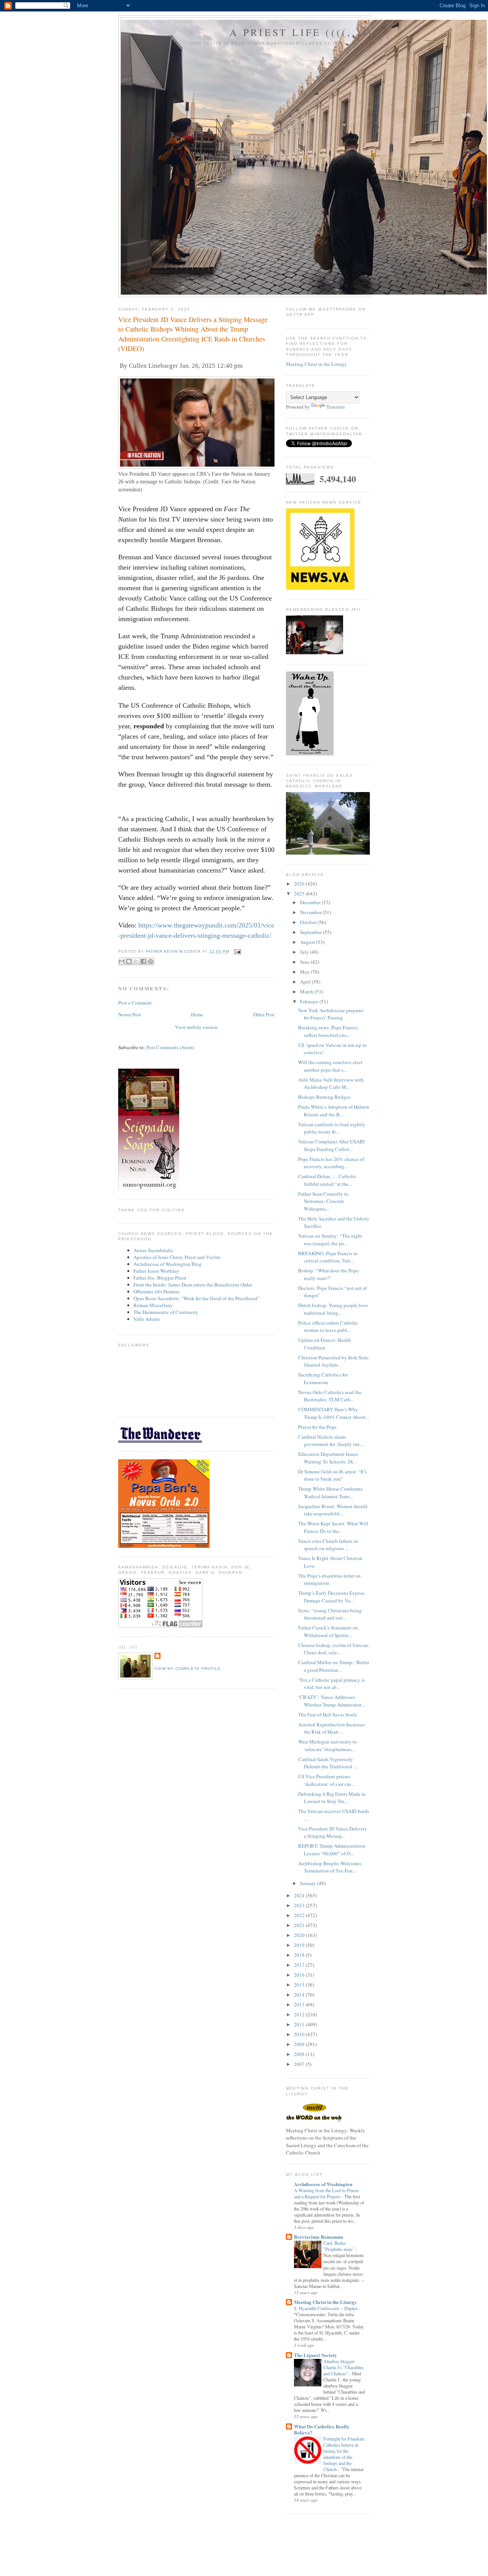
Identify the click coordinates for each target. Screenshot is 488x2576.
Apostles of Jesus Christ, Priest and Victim (177, 1257)
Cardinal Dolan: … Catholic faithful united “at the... (327, 1180)
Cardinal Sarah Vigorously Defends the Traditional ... (327, 1763)
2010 (300, 2034)
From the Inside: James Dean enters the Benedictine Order (193, 1285)
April (306, 982)
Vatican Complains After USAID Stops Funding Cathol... (331, 1145)
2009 (300, 2044)
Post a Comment (135, 1003)
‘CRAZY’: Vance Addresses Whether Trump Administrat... (331, 1701)
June (305, 962)
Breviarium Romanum (319, 2237)
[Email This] (122, 961)
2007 (300, 2064)
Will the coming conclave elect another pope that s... (330, 1066)
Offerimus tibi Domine (157, 1291)
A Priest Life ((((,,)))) (304, 32)
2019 (300, 1945)
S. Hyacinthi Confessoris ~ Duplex (326, 2308)
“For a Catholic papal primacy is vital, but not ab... (331, 1684)
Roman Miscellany (153, 1305)
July (305, 952)
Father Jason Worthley (156, 1271)
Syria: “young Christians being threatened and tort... (330, 1614)
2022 (300, 1915)
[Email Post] (237, 951)
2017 (300, 1965)
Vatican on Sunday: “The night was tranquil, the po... (330, 1240)
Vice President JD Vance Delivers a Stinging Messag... (332, 1832)
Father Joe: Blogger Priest (160, 1278)
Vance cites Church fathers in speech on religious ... (328, 1545)
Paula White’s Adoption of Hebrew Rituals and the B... (334, 1111)
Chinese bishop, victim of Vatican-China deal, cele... (334, 1649)
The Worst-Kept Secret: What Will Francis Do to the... (333, 1527)
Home (197, 1014)
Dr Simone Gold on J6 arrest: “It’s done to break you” (332, 1475)
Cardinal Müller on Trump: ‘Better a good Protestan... (334, 1666)
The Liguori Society (315, 2355)
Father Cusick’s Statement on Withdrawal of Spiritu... (328, 1631)
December (311, 902)
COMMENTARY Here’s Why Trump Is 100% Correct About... (334, 1413)
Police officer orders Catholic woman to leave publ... (328, 1327)
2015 (300, 1985)
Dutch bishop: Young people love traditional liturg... (333, 1309)
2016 (300, 1975)
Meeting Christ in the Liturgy (316, 364)
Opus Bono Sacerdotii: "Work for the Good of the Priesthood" (196, 1298)
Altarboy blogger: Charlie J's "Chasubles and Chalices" (344, 2367)
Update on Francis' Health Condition (325, 1344)
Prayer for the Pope (317, 1427)
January (309, 1883)
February (310, 1001)
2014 (300, 1995)
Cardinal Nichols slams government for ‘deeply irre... (331, 1441)
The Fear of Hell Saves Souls (327, 1715)
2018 (300, 1955)
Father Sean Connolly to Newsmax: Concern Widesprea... (323, 1201)
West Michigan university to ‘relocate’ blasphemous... (327, 1745)
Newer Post (130, 1014)
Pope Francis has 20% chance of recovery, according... (331, 1163)
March (307, 992)
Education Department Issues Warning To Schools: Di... (328, 1458)
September (311, 932)
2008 (300, 2054)
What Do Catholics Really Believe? (322, 2429)
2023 (300, 1905)
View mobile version (196, 1027)
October (309, 922)
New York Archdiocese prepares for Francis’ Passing (331, 1014)
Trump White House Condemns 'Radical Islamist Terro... (330, 1492)
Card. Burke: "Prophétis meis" (339, 2246)
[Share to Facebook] (143, 961)
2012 (300, 2014)
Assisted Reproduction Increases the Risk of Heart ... (331, 1728)
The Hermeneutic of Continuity (166, 1312)
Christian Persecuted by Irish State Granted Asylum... (333, 1361)
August (308, 942)
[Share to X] (136, 961)
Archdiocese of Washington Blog (168, 1264)
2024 (300, 1895)
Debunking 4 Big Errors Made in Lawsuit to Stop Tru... (332, 1798)
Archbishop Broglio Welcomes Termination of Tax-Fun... (330, 1867)
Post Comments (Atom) (170, 1047)
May (305, 972)
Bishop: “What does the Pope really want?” (328, 1274)
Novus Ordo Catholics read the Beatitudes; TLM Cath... (330, 1396)
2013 (300, 2004)
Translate (336, 407)
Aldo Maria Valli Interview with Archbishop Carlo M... (331, 1084)
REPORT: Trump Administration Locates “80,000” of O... (332, 1850)
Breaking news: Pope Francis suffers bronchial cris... (328, 1031)
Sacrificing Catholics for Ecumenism (323, 1378)
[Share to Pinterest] (151, 961)
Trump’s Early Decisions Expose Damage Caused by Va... (331, 1597)
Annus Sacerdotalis (153, 1250)
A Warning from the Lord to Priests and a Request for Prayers (327, 2193)
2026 (300, 884)
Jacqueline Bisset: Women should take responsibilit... (333, 1510)
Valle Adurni (147, 1319)
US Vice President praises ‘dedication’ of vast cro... (326, 1780)
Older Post (264, 1014)
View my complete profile (188, 1669)
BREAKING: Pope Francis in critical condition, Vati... (328, 1257)
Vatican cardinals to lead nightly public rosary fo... (332, 1128)
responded (150, 726)
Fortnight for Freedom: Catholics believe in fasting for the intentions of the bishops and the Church (344, 2454)
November (311, 912)
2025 (300, 894)
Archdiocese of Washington (323, 2184)
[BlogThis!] (129, 961)
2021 (300, 1925)
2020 (300, 1935)
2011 (300, 2024)
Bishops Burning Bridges (324, 1097)
